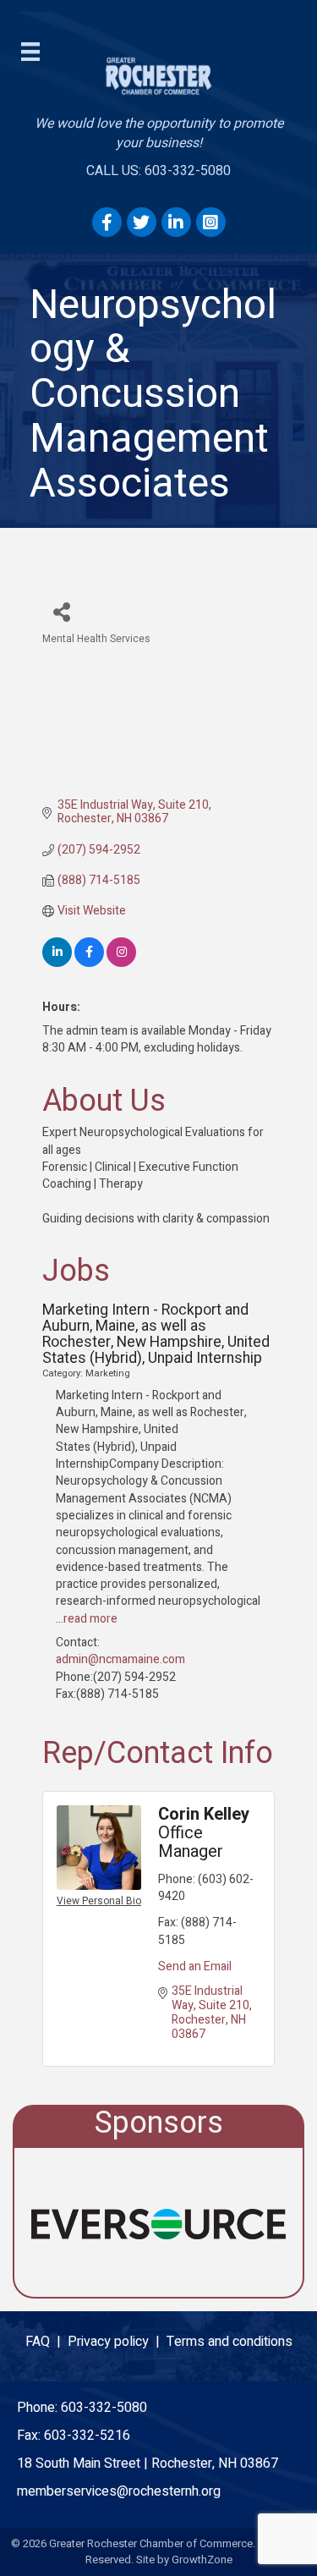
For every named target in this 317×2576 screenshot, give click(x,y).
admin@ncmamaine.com (120, 1659)
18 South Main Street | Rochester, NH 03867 (148, 2463)
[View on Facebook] (89, 963)
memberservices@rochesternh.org (119, 2491)
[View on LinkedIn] (57, 963)
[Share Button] (61, 611)
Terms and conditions (230, 2342)
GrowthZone (202, 2560)
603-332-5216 (87, 2436)
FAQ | (46, 2342)
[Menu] (30, 52)
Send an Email (195, 1966)
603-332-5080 (104, 2408)
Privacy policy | (117, 2342)
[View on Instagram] (121, 963)
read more (90, 1619)
